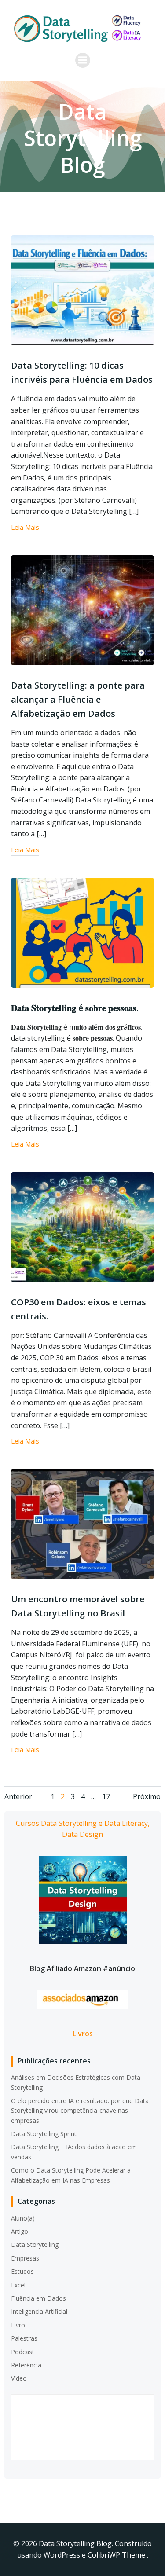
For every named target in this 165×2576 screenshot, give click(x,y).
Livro (18, 2325)
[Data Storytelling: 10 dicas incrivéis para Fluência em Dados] (82, 290)
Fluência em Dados (38, 2298)
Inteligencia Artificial (39, 2311)
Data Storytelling (35, 2244)
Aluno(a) (23, 2218)
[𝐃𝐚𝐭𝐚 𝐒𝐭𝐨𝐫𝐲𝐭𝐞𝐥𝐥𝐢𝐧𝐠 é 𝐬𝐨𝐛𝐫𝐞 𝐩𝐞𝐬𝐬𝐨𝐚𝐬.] (82, 932)
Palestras (24, 2338)
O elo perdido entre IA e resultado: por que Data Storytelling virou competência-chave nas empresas (80, 2111)
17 (106, 1796)
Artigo (20, 2231)
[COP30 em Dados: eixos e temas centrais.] (82, 1226)
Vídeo (19, 2378)
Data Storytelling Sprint (44, 2134)
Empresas (25, 2258)
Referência (26, 2365)
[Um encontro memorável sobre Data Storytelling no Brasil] (82, 1523)
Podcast (23, 2352)
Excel (18, 2285)
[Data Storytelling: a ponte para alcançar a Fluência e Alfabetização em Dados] (82, 609)
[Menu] (83, 60)
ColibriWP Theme (116, 2555)
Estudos (22, 2271)
